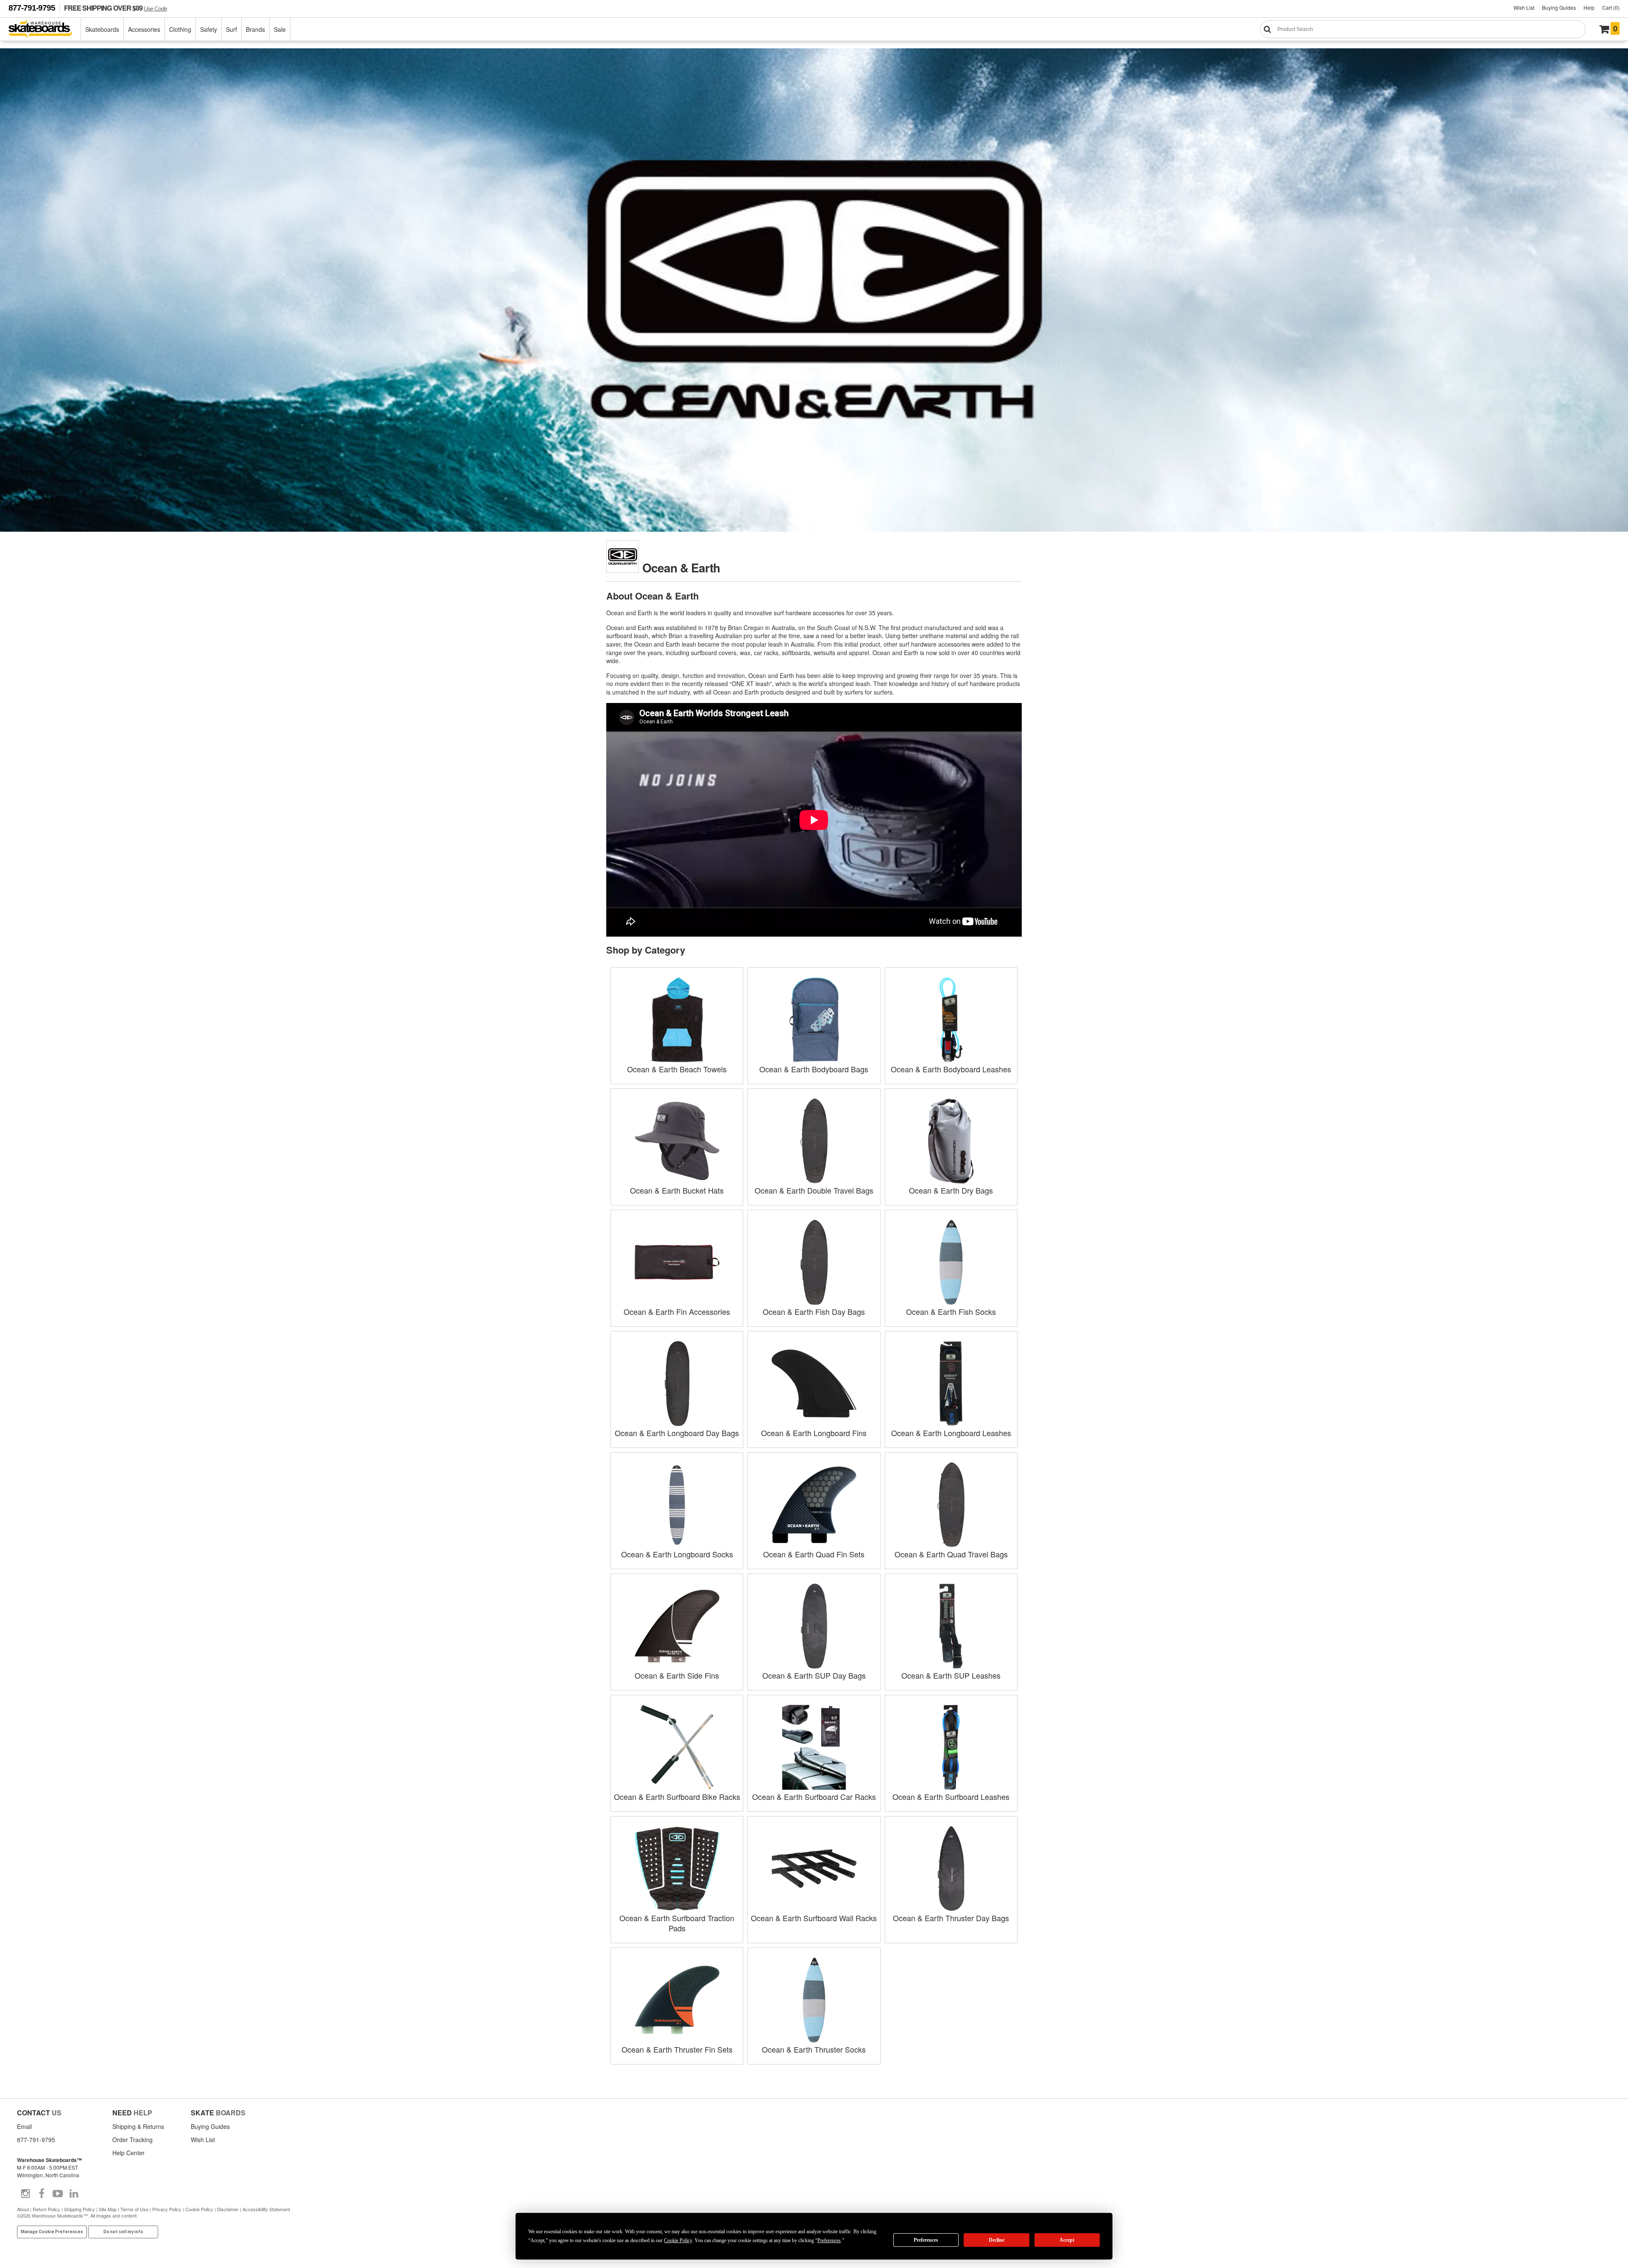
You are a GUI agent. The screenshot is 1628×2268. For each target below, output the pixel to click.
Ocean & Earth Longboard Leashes (951, 1433)
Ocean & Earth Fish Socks (951, 1311)
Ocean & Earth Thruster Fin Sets (677, 2049)
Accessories (144, 29)
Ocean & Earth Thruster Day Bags (951, 1918)
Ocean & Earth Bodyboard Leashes (951, 1069)
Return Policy (46, 2209)
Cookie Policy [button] (678, 2240)
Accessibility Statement (266, 2209)
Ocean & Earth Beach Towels (677, 1069)
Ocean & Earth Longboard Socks (677, 1554)
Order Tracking (132, 2140)
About (23, 2209)
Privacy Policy (167, 2209)
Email (24, 2126)
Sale (280, 29)
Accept (1067, 2240)
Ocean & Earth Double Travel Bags (814, 1190)
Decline (997, 2240)
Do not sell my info (123, 2232)
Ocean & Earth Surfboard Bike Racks (677, 1797)
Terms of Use (134, 2209)
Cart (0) (1611, 7)
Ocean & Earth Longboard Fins (814, 1433)
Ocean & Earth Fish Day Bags (814, 1311)
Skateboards (102, 29)
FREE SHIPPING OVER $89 (116, 8)
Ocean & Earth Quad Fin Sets (814, 1554)
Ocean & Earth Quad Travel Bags (951, 1554)
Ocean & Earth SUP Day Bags (814, 1675)
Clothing (180, 29)
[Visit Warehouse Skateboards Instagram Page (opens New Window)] (25, 2194)
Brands (255, 29)
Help (1589, 7)
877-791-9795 (32, 8)
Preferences (926, 2240)
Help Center (128, 2153)
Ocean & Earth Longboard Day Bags (677, 1433)
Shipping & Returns (138, 2126)
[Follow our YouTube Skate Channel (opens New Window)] (58, 2194)
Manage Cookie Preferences (52, 2232)
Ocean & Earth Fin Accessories (677, 1311)
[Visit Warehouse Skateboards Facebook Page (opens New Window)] (42, 2194)
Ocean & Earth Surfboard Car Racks (814, 1797)
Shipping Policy (79, 2209)
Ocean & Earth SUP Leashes (951, 1675)
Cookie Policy (199, 2209)
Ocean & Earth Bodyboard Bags (814, 1069)
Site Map (108, 2209)
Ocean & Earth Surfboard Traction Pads (677, 1923)
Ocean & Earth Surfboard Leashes (951, 1797)
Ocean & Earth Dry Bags (951, 1190)
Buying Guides (1559, 7)
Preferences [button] (829, 2240)
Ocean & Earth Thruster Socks (814, 2049)
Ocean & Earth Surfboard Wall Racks (814, 1918)
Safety (209, 29)
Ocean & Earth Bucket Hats (677, 1190)
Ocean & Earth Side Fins (677, 1675)
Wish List (1524, 7)
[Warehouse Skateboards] (45, 29)
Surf (231, 29)
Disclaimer (228, 2209)
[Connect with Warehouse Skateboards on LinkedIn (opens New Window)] (74, 2194)
